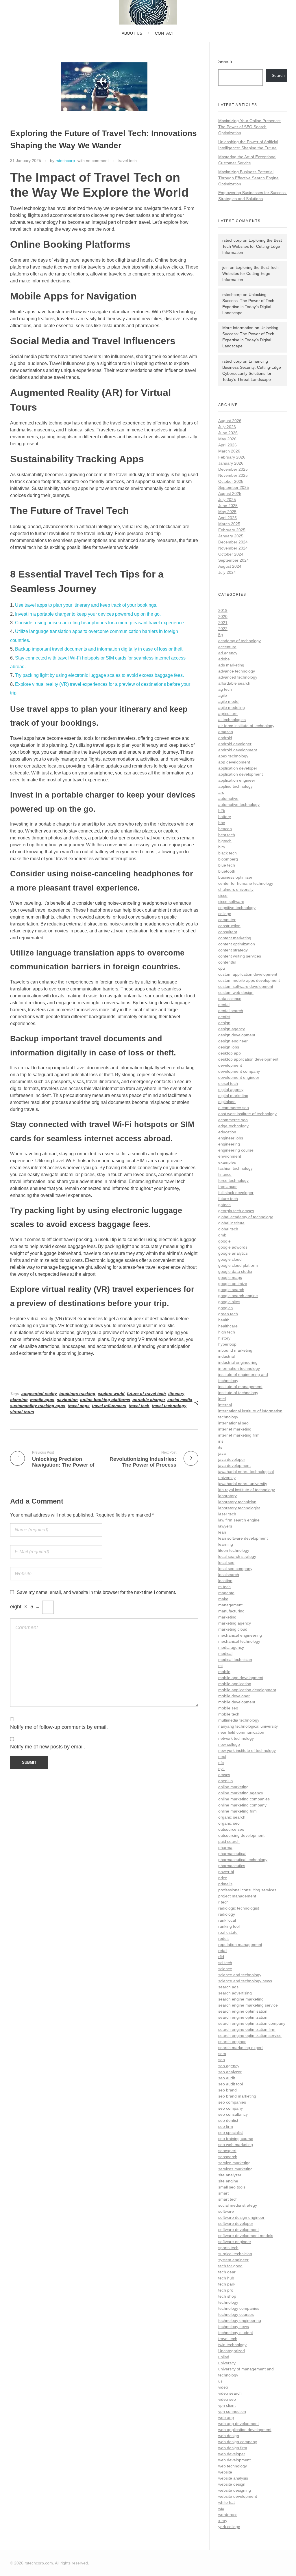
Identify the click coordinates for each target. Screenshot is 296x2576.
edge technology (233, 1126)
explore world (111, 1394)
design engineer (233, 1041)
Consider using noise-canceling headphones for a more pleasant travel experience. (100, 623)
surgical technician (235, 2254)
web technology (233, 2466)
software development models (246, 2236)
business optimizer (235, 877)
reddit (223, 1938)
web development (234, 2460)
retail (223, 1951)
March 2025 (229, 524)
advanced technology (238, 677)
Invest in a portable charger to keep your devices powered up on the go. (88, 614)
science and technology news (245, 1981)
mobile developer (234, 1696)
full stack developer (236, 1193)
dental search (231, 1011)
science (225, 1969)
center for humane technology (246, 883)
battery (225, 817)
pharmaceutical (232, 1854)
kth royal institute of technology (247, 1490)
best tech (227, 835)
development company (239, 1071)
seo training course (236, 2139)
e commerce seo (234, 1108)
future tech (228, 1199)
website (225, 2472)
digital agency (231, 1089)
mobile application (235, 1684)
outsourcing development (241, 1835)
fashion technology (235, 1168)
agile (223, 695)
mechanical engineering (240, 1635)
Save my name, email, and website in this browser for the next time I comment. (96, 1592)
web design (229, 2436)
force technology (233, 1180)
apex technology (233, 756)
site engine (228, 2181)
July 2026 (227, 427)
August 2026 (230, 421)
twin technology (232, 2345)
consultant (228, 932)
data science (230, 999)
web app (226, 2417)
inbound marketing (235, 1350)
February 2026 (232, 457)
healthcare (228, 1326)
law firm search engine (239, 1520)
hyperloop (227, 1344)
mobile (224, 1672)
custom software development (246, 986)
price (223, 1878)
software (226, 2211)
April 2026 (227, 445)
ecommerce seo (233, 1120)
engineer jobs (231, 1138)
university (227, 2363)
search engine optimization (243, 2017)
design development (237, 1035)
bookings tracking (77, 1394)
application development (240, 774)
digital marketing (233, 1096)
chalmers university (236, 889)
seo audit (227, 2078)
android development (238, 750)
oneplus (225, 1781)
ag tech (225, 689)
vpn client (227, 2405)
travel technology (169, 1406)
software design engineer (241, 2217)
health (224, 1320)
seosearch (228, 2157)
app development (234, 762)
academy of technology (239, 641)
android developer (235, 744)
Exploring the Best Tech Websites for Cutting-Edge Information (252, 246)
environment (230, 1156)
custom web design (236, 992)
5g (221, 635)
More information (238, 328)
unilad (224, 2357)
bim (222, 847)
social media (180, 1400)
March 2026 (229, 451)
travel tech (127, 161)
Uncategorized (232, 2351)
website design (232, 2484)
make (223, 1599)
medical (225, 1653)
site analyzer (230, 2175)
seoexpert (227, 2151)
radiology (227, 1914)
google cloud (230, 1259)
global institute (231, 1223)
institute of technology (238, 1393)
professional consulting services (247, 1890)
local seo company (235, 1569)
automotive (228, 798)
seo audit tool (231, 2084)
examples (227, 1162)
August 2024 (230, 566)
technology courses (236, 2314)
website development (238, 2496)
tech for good (230, 2266)
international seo (233, 1423)
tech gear (227, 2272)
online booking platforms (105, 1400)
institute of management (240, 1387)
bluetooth (227, 871)
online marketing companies (244, 1799)
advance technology (237, 671)
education (227, 1132)
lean (222, 1532)
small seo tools (232, 2187)
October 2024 (231, 554)
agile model (229, 701)
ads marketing (231, 665)
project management (237, 1896)
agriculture (228, 714)
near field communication (241, 1732)
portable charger (149, 1400)
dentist (224, 1017)
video (223, 2387)
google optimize (233, 1284)
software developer (236, 2223)
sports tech (228, 2248)
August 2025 (230, 493)
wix (221, 2508)
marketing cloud (233, 1629)
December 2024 (233, 542)
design (224, 1023)
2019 (223, 610)
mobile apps (42, 1400)
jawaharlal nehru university (243, 1484)
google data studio (235, 1271)
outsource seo (231, 1829)
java (222, 1453)
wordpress (228, 2514)
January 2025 (231, 536)
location (225, 1581)
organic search (232, 1817)
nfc (221, 1763)
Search (225, 61)
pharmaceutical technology (243, 1860)
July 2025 (227, 500)
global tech (228, 1229)
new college (229, 1744)
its (220, 1447)
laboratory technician (237, 1502)
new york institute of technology (247, 1750)
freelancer (227, 1187)
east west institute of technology (247, 1114)
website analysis (233, 2478)
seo (222, 2060)
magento (226, 1593)
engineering (229, 1144)
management (230, 1605)
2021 (223, 623)
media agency (231, 1647)
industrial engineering (238, 1362)
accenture (227, 647)
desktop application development (248, 1059)
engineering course (236, 1150)
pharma (225, 1847)
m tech (224, 1587)
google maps (230, 1277)
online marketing (233, 1787)
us (220, 2381)
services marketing (235, 2169)
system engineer (233, 2260)
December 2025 (233, 469)
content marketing (235, 938)
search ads (228, 1987)
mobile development (237, 1702)
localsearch (229, 1575)
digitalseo (227, 1102)
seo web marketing (236, 2145)
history (224, 1338)
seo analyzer (230, 2072)
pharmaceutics (232, 1866)
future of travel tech (146, 1394)
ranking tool (229, 1926)
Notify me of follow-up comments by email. (59, 1727)
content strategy (233, 950)
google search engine (238, 1296)
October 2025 (231, 481)
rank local (227, 1920)
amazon (226, 732)
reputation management (240, 1944)
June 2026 (228, 433)
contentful (227, 962)
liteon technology (234, 1550)
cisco (223, 895)
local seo (226, 1562)
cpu (222, 968)
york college (229, 2527)
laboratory (227, 1496)
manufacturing (231, 1611)
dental (224, 1005)
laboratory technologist (239, 1508)
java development (234, 1465)
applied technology (235, 786)
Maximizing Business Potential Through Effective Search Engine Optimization (248, 178)
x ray (223, 2521)
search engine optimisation (243, 2011)
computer (227, 920)
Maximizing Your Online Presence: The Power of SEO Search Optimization (250, 127)
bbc (222, 823)
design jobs (229, 1047)
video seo (227, 2399)
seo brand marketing (237, 2096)
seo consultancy (233, 2114)
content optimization (237, 944)
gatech (224, 1205)
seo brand (227, 2090)
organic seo (229, 1823)
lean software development (243, 1538)
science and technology (240, 1975)
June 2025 (228, 506)
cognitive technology (237, 908)
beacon (225, 829)
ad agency (228, 653)
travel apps (79, 1406)
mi (220, 1666)
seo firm (226, 2126)
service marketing (234, 2163)
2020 (223, 616)
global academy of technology (246, 1217)
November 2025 (233, 475)
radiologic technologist (239, 1908)
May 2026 (227, 439)
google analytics (233, 1253)
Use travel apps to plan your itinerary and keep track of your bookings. (86, 605)
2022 (223, 629)
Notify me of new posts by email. (48, 1747)
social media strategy (238, 2205)
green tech (228, 1314)
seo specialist (231, 2132)
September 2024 (234, 560)
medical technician (235, 1659)
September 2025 (234, 487)
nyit (221, 1769)
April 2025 (227, 518)
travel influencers (109, 1406)
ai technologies (232, 720)
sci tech (225, 1963)
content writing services (240, 956)
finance (225, 1174)
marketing (227, 1617)
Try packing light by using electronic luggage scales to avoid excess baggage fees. (99, 675)
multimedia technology (239, 1720)
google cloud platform (238, 1265)
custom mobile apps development (249, 980)
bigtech (225, 841)
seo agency (229, 2066)
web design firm (233, 2448)
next (222, 1757)
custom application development (248, 974)
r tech (223, 1902)
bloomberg (228, 859)
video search (230, 2393)
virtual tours (22, 1412)
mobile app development (241, 1678)
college (225, 914)
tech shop (227, 2296)
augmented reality (39, 1394)
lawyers (225, 1526)
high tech (227, 1332)
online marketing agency (241, 1793)
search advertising (235, 1993)
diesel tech (228, 1083)
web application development (245, 2430)
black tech (227, 853)
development (230, 1065)
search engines (232, 2042)
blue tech (227, 865)
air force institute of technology (246, 726)
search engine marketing (241, 1999)
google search (231, 1290)
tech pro (226, 2290)
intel (222, 1399)
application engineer (237, 780)
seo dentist (228, 2120)
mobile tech (229, 1714)
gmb (222, 1235)
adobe (224, 659)
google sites (229, 1302)
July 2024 (227, 572)
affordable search (234, 683)
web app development (238, 2424)
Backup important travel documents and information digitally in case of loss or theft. (99, 649)
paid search (229, 1841)
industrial (226, 1356)
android (225, 738)
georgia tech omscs (236, 1211)
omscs (224, 1775)
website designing (235, 2490)
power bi (226, 1872)
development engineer (239, 1077)
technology (228, 2302)
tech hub (226, 2278)
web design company (238, 2442)
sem (222, 2054)
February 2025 (232, 530)
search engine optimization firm (247, 2029)
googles (225, 1308)
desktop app (230, 1053)
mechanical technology (239, 1641)
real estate (228, 1932)
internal (225, 1405)
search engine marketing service (248, 2005)
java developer (232, 1459)
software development (238, 2229)
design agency (232, 1029)
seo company (231, 2108)
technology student (236, 2333)
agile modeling (232, 707)
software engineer (235, 2242)
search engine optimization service (250, 2035)
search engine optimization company (252, 2023)
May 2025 (227, 512)
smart (223, 2193)
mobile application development (247, 1690)
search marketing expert (240, 2048)
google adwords (233, 1247)
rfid (221, 1957)
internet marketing (235, 1429)
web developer (232, 2454)
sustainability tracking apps (38, 1406)
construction (229, 926)
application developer (238, 768)
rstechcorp (65, 161)
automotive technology (239, 804)
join (225, 267)
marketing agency (235, 1623)
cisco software (231, 901)
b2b (222, 811)
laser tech (227, 1514)
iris (221, 1441)
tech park (227, 2284)
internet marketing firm (239, 1435)
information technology (239, 1368)
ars (221, 792)
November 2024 (233, 548)
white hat (226, 2502)
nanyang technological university (248, 1726)
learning (226, 1544)
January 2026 (231, 463)
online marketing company (242, 1805)
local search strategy (237, 1556)
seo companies (232, 2102)
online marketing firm (237, 1811)
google (224, 1241)
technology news (234, 2327)
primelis (225, 1884)
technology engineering (240, 2320)
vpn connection (232, 2411)
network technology (236, 1738)
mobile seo (228, 1708)
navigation (67, 1400)
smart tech (228, 2199)
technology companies (239, 2308)
